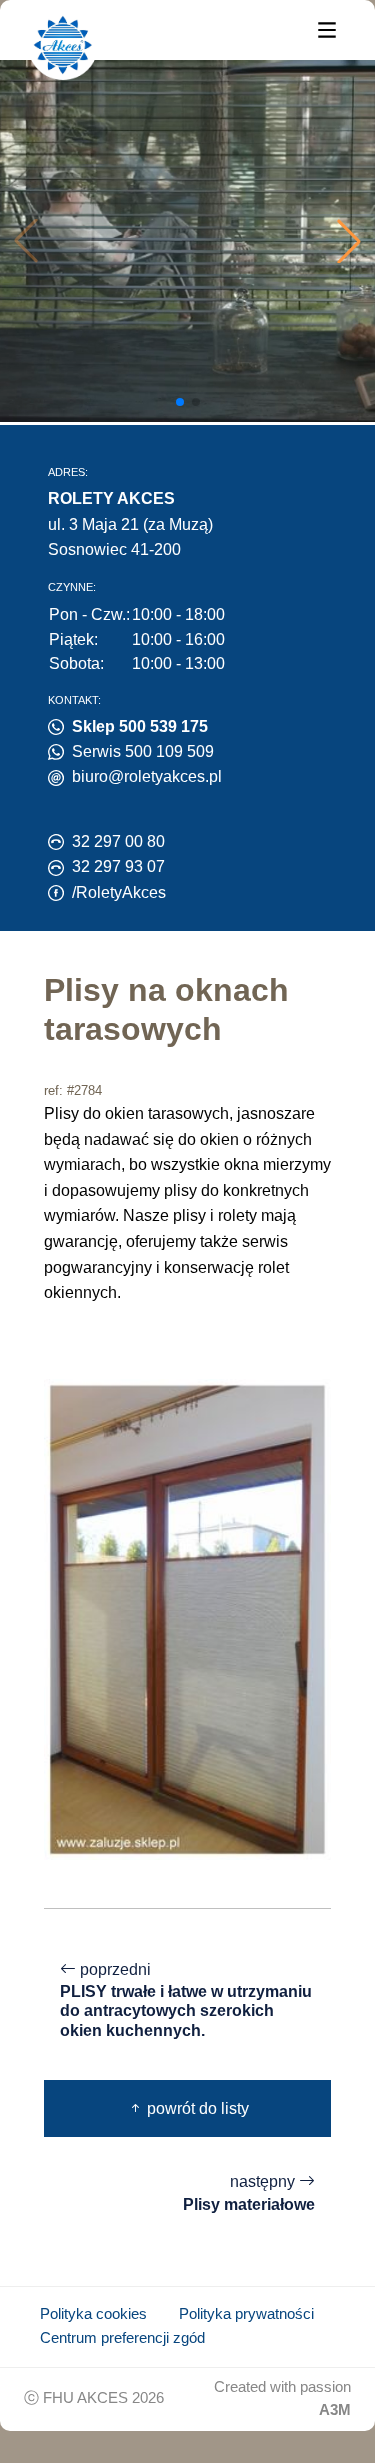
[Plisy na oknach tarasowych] (187, 1618)
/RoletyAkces (119, 892)
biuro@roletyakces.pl (147, 776)
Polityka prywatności (246, 2314)
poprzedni (186, 2000)
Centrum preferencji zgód (122, 2338)
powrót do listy (196, 2108)
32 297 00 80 (118, 841)
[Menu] (327, 28)
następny (249, 2193)
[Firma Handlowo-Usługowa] (63, 45)
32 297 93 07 (118, 866)
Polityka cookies (93, 2314)
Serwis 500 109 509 (143, 751)
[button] (349, 241)
